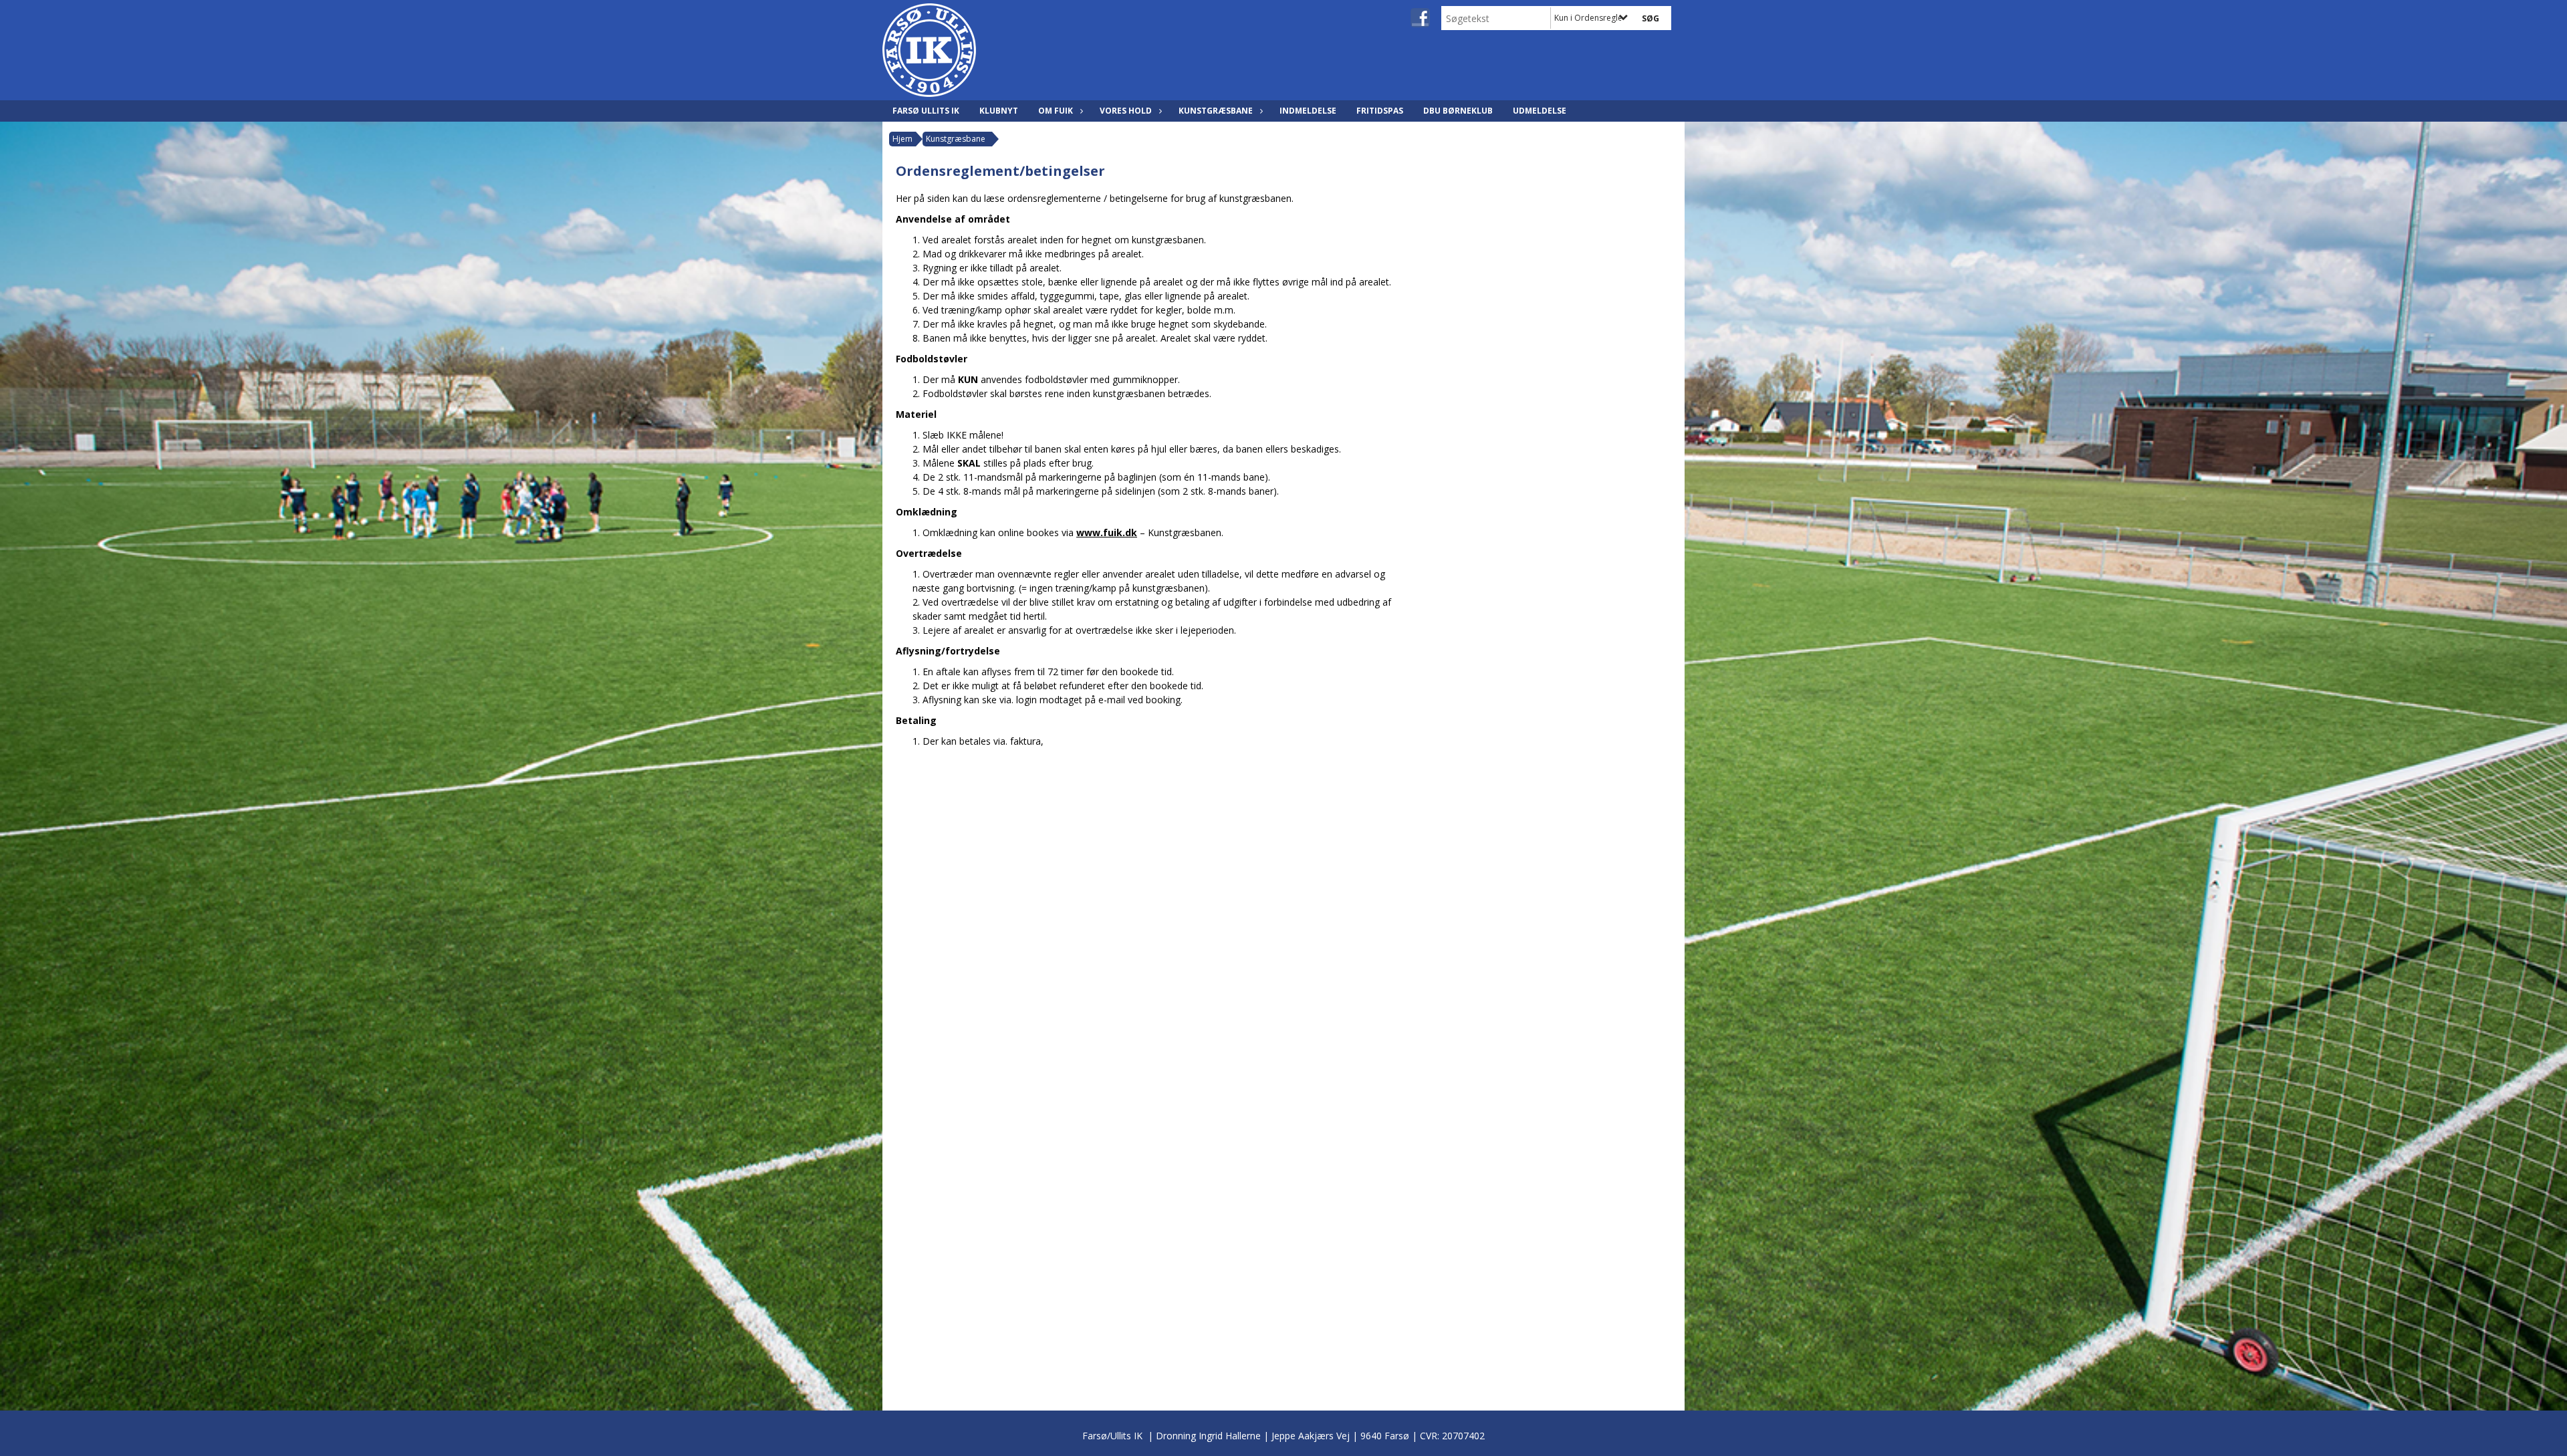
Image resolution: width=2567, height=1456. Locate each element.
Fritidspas (1380, 111)
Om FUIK (1056, 111)
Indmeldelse (1308, 111)
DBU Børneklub (1458, 111)
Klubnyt (999, 111)
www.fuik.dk (1107, 532)
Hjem (902, 139)
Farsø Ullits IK (926, 111)
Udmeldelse (1540, 111)
